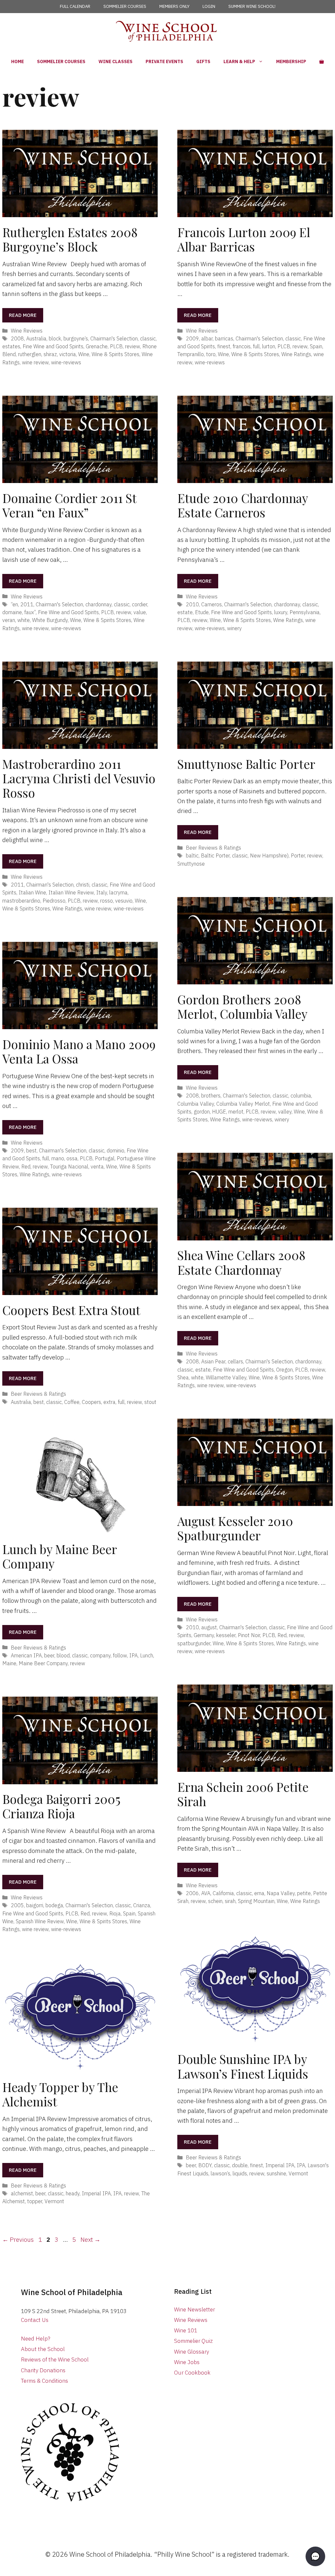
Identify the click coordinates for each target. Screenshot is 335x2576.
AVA (206, 1893)
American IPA (26, 1655)
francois (242, 346)
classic (148, 338)
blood (63, 1655)
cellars (235, 1361)
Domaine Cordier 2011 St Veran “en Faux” (69, 505)
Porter (298, 855)
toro (211, 354)
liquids (240, 2173)
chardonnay (98, 604)
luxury (281, 612)
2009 (192, 338)
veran (9, 620)
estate (185, 612)
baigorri (35, 1905)
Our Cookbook (192, 2373)
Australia (36, 338)
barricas (224, 338)
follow (120, 1655)
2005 (17, 1905)
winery (234, 628)
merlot (236, 1111)
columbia (301, 1095)
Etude (202, 612)
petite (304, 1893)
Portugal (105, 1158)
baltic (192, 855)
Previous (18, 2239)
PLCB (116, 346)
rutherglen (30, 354)
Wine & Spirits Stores (115, 354)
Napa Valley (281, 1893)
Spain (316, 346)
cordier (140, 604)
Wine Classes (115, 61)
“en (14, 604)
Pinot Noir (249, 1635)
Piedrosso (54, 900)
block (55, 338)
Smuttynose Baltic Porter (246, 764)
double (240, 2165)
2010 (192, 604)
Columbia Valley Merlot (243, 1104)
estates (11, 346)
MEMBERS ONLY (174, 6)
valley (285, 1111)
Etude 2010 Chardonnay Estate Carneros (243, 505)
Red (26, 1166)
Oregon (284, 1369)
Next (90, 2239)
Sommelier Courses (61, 61)
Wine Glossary (192, 2352)
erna (259, 1893)
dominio (115, 1150)
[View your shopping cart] (322, 61)
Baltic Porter (215, 855)
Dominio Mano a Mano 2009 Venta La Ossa (79, 1051)
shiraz (50, 354)
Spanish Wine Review (40, 1921)
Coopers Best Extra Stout (71, 1310)
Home (18, 61)
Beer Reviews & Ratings (213, 847)
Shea (183, 1377)
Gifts (203, 61)
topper (35, 2201)
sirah (230, 1901)
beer (49, 1655)
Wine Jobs (187, 2362)
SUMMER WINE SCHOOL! (252, 6)
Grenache (97, 346)
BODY (205, 2165)
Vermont (298, 2173)
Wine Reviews (27, 330)
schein (215, 1901)
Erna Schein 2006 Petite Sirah (243, 1794)
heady (73, 2193)
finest (224, 346)
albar (207, 338)
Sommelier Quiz (193, 2341)
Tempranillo (191, 354)
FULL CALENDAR (75, 6)
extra (109, 1402)
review (132, 346)
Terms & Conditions (44, 2381)
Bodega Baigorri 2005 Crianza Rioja (61, 1806)
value (140, 612)
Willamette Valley (226, 1377)
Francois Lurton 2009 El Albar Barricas (244, 239)
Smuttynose (191, 864)
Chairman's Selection (114, 338)
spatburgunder (194, 1643)
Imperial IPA (280, 2165)
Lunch (147, 1655)
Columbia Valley (196, 1104)
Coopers (91, 1402)
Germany (204, 1635)
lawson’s (220, 2173)
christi (83, 884)
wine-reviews (66, 362)
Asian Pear (213, 1361)
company (100, 1655)
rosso (106, 900)
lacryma (118, 892)
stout (150, 1402)
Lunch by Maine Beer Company (60, 1556)
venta (97, 1166)
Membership (291, 61)
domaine (12, 612)
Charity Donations (43, 2370)
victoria (68, 354)
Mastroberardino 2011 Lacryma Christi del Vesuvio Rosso (79, 778)
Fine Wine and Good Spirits (53, 346)
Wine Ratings (296, 354)
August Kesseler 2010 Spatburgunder (235, 1528)
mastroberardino (21, 900)
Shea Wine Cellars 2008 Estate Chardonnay (241, 1262)
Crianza (142, 1905)
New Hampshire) (269, 855)
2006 (192, 1893)
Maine (9, 1663)
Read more (23, 315)
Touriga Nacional (69, 1166)
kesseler (226, 1635)
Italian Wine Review (71, 892)
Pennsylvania (305, 612)
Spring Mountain (256, 1901)
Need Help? (36, 2339)
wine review (35, 362)
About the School (43, 2349)
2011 (27, 604)
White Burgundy (50, 620)
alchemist (22, 2193)
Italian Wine (32, 892)
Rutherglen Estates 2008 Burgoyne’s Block (70, 239)
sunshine (276, 2173)
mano (58, 1158)
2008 (17, 338)
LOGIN (209, 6)
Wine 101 (186, 2330)
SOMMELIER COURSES (125, 6)
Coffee (72, 1402)
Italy (102, 892)
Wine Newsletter (194, 2309)
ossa (72, 1158)
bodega (54, 1905)
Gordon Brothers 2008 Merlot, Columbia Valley (242, 1006)
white (24, 620)
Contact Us (35, 2320)
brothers (211, 1095)
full (256, 346)
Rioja (115, 1913)
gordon (202, 1111)
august (209, 1627)
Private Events (164, 61)
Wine (84, 354)
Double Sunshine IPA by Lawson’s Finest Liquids (243, 2066)
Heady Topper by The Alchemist (60, 2094)
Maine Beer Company (43, 1663)
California (223, 1893)
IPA (133, 1655)
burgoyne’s (76, 338)
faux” (30, 612)
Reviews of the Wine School (55, 2360)
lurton (269, 346)
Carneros (212, 604)
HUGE (219, 1111)
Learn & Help (239, 61)
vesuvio (124, 900)
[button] (315, 2556)
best (31, 1150)
